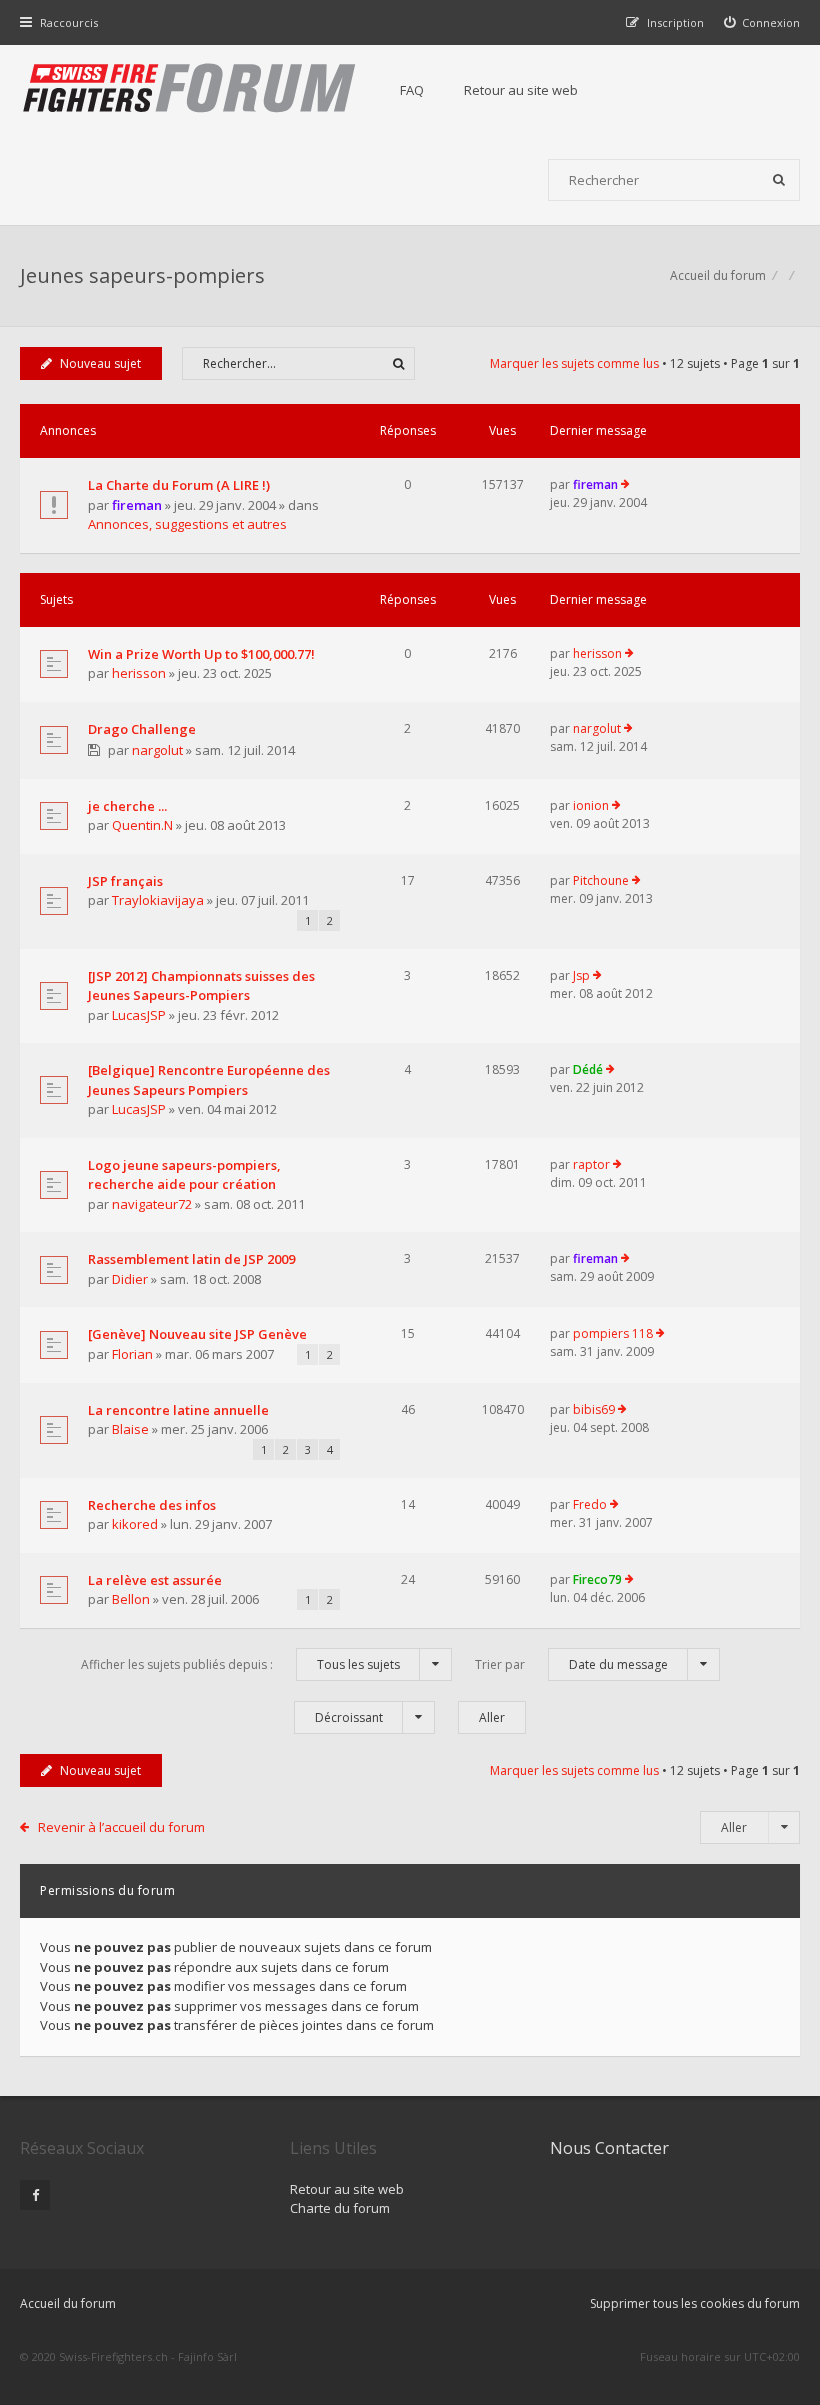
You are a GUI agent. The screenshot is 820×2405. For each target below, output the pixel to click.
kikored (135, 1524)
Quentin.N (142, 825)
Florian (132, 1354)
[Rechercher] (779, 180)
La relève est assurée (155, 1580)
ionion (591, 805)
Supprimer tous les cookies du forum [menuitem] (695, 2303)
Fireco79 (597, 1579)
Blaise (130, 1429)
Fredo (590, 1504)
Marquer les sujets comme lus (574, 363)
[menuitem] (762, 22)
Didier (130, 1279)
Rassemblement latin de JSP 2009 (191, 1259)
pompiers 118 (613, 1333)
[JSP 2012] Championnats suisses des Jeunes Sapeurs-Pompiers (201, 986)
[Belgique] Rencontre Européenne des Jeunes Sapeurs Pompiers (209, 1080)
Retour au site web (521, 90)
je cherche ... (127, 806)
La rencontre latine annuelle (178, 1410)
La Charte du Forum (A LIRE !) (179, 485)
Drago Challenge (142, 729)
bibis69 (594, 1409)
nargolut (157, 750)
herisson (139, 673)
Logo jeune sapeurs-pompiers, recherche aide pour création (184, 1175)
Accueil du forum (68, 2303)
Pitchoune (601, 880)
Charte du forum (340, 2208)
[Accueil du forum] (190, 90)
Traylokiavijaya (158, 900)
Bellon (131, 1599)
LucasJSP (139, 1015)
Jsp (581, 975)
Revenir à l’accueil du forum (121, 1827)
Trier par (571, 1664)
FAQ (412, 90)
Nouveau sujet (100, 363)
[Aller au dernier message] (625, 485)
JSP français (125, 881)
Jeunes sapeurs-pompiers (142, 275)
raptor (591, 1164)
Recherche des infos (152, 1505)
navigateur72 (152, 1204)
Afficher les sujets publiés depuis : (240, 1664)
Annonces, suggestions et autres (187, 524)
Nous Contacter (609, 2148)
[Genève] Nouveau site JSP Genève (197, 1334)
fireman (137, 505)
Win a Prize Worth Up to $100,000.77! (201, 654)
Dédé (588, 1069)
